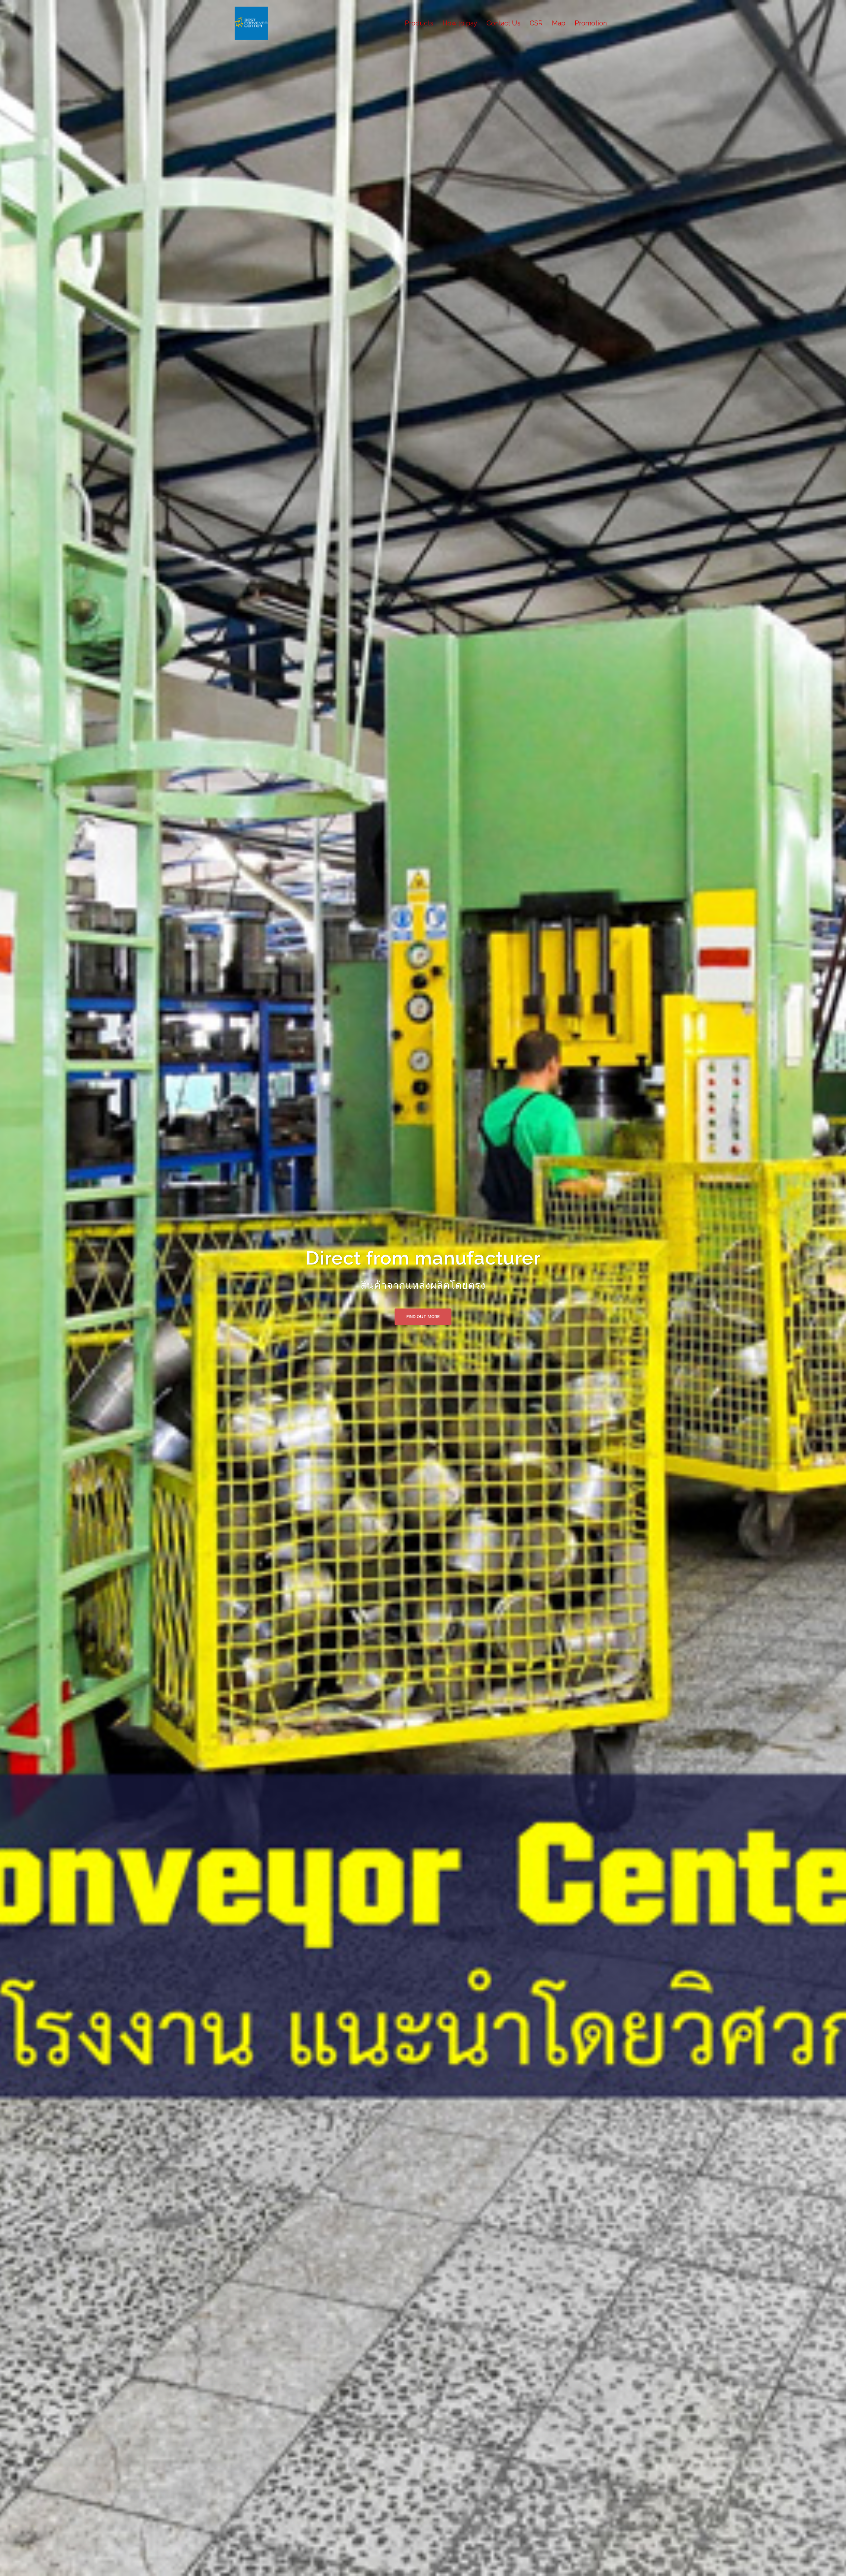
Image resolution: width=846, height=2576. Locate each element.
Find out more (423, 1317)
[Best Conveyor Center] (251, 23)
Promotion (591, 23)
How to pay (460, 23)
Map (559, 23)
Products (419, 23)
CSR (536, 23)
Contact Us (503, 23)
